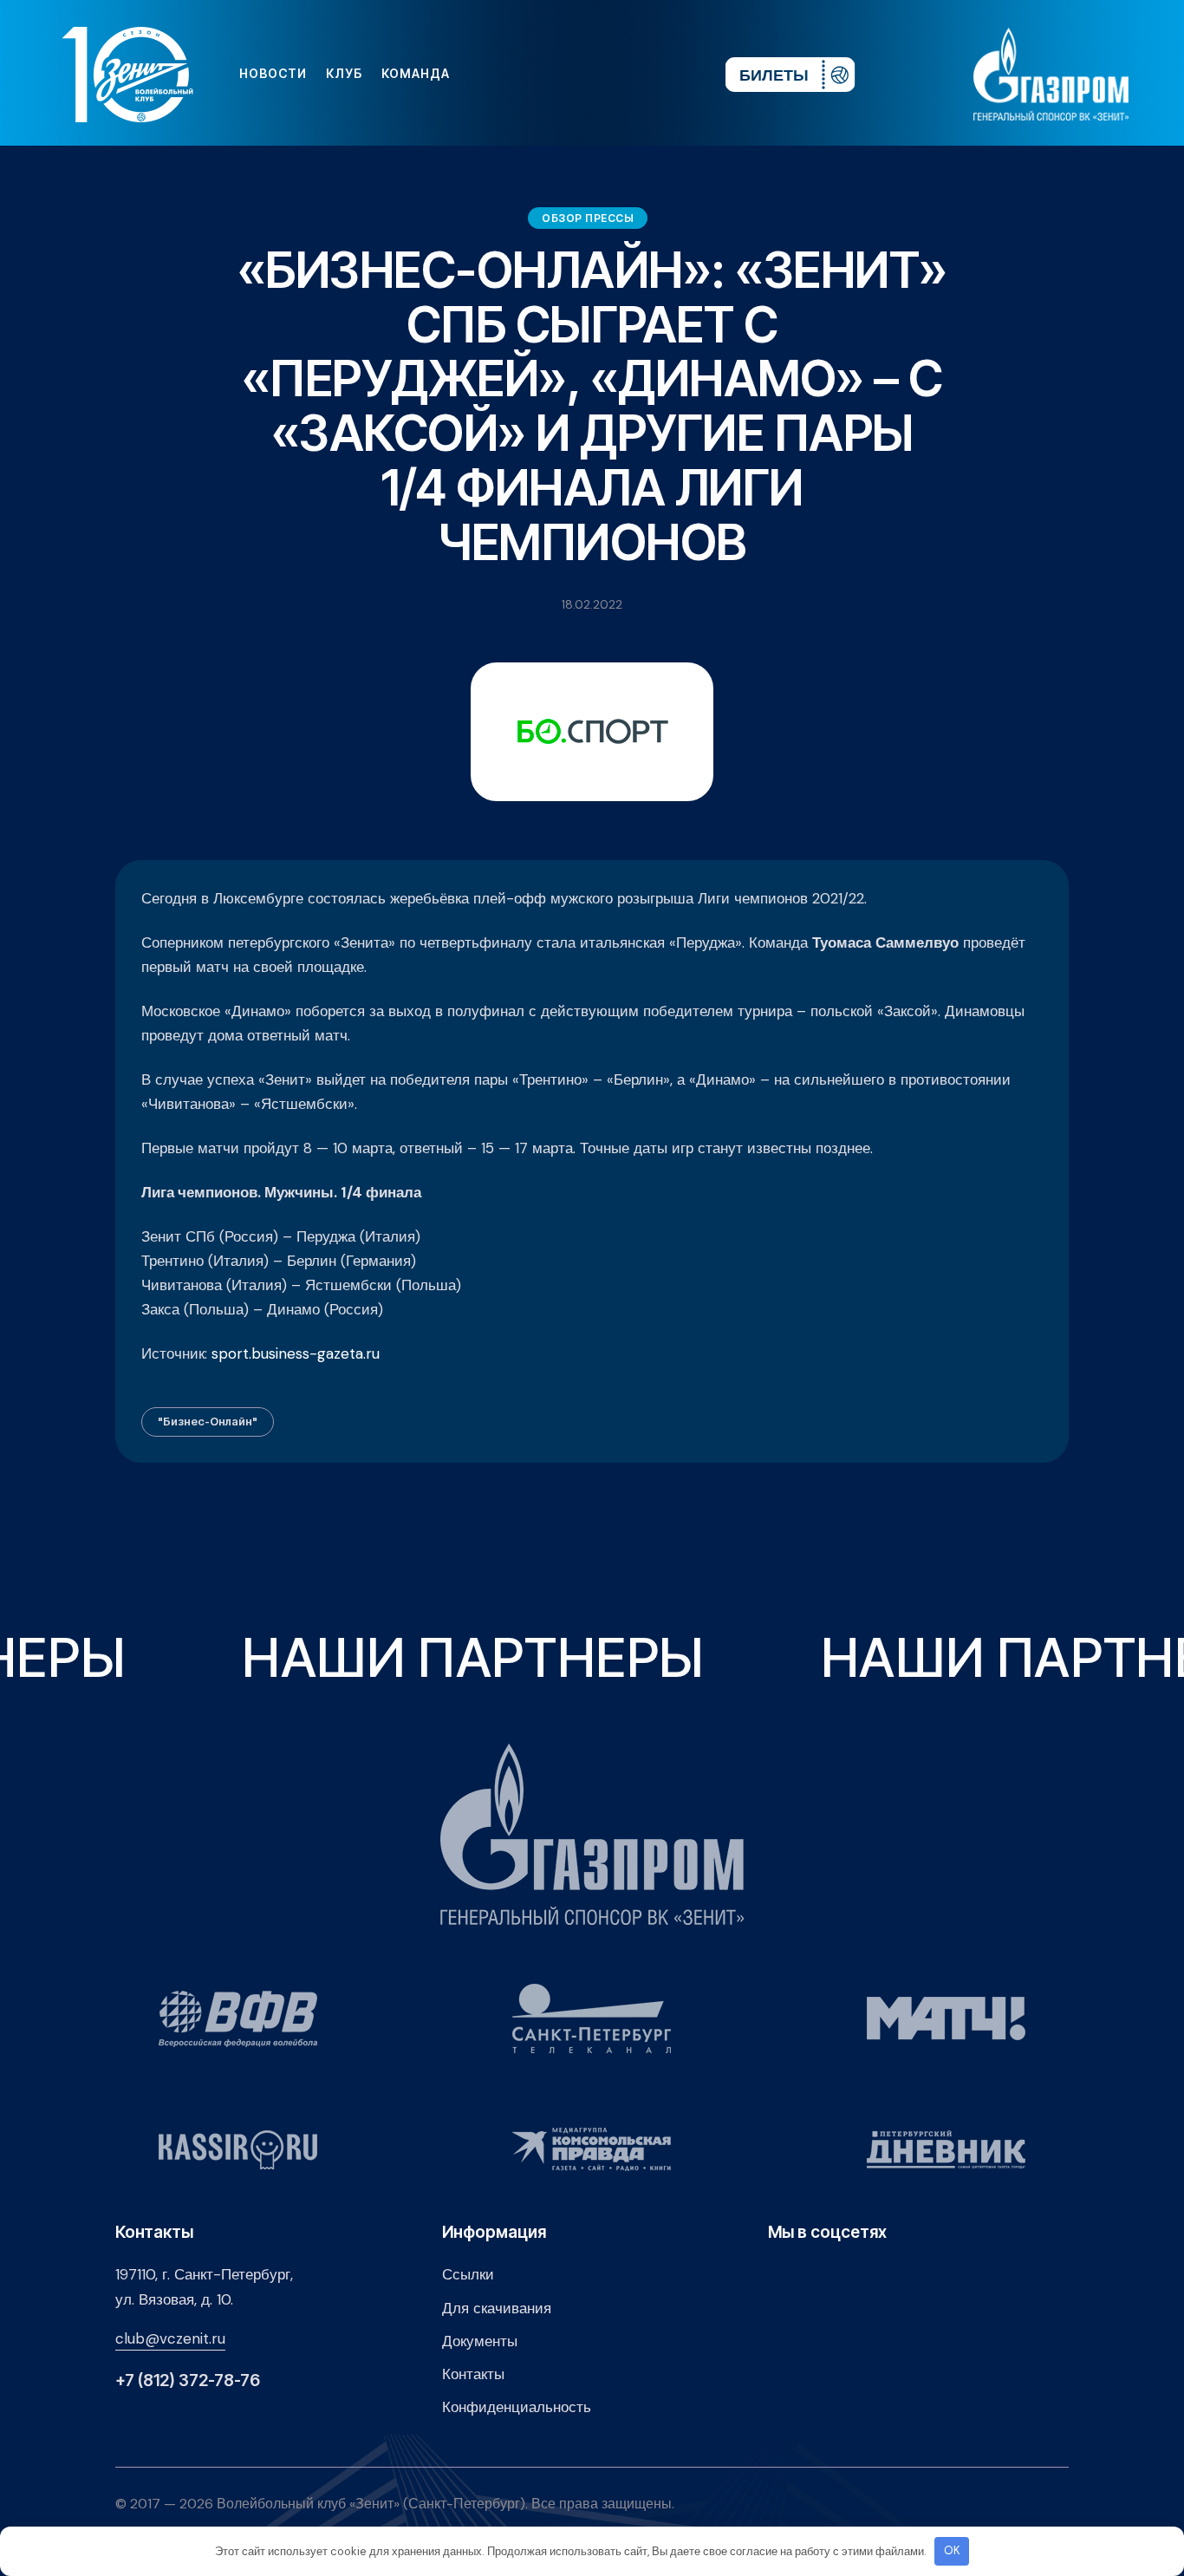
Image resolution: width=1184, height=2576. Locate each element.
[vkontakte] (524, 74)
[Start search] (660, 74)
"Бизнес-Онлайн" (208, 1421)
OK (952, 2550)
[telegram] (607, 74)
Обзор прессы (588, 218)
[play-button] (579, 74)
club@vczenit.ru (170, 2338)
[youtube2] (551, 74)
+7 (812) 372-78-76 (188, 2380)
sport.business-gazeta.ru (296, 1353)
